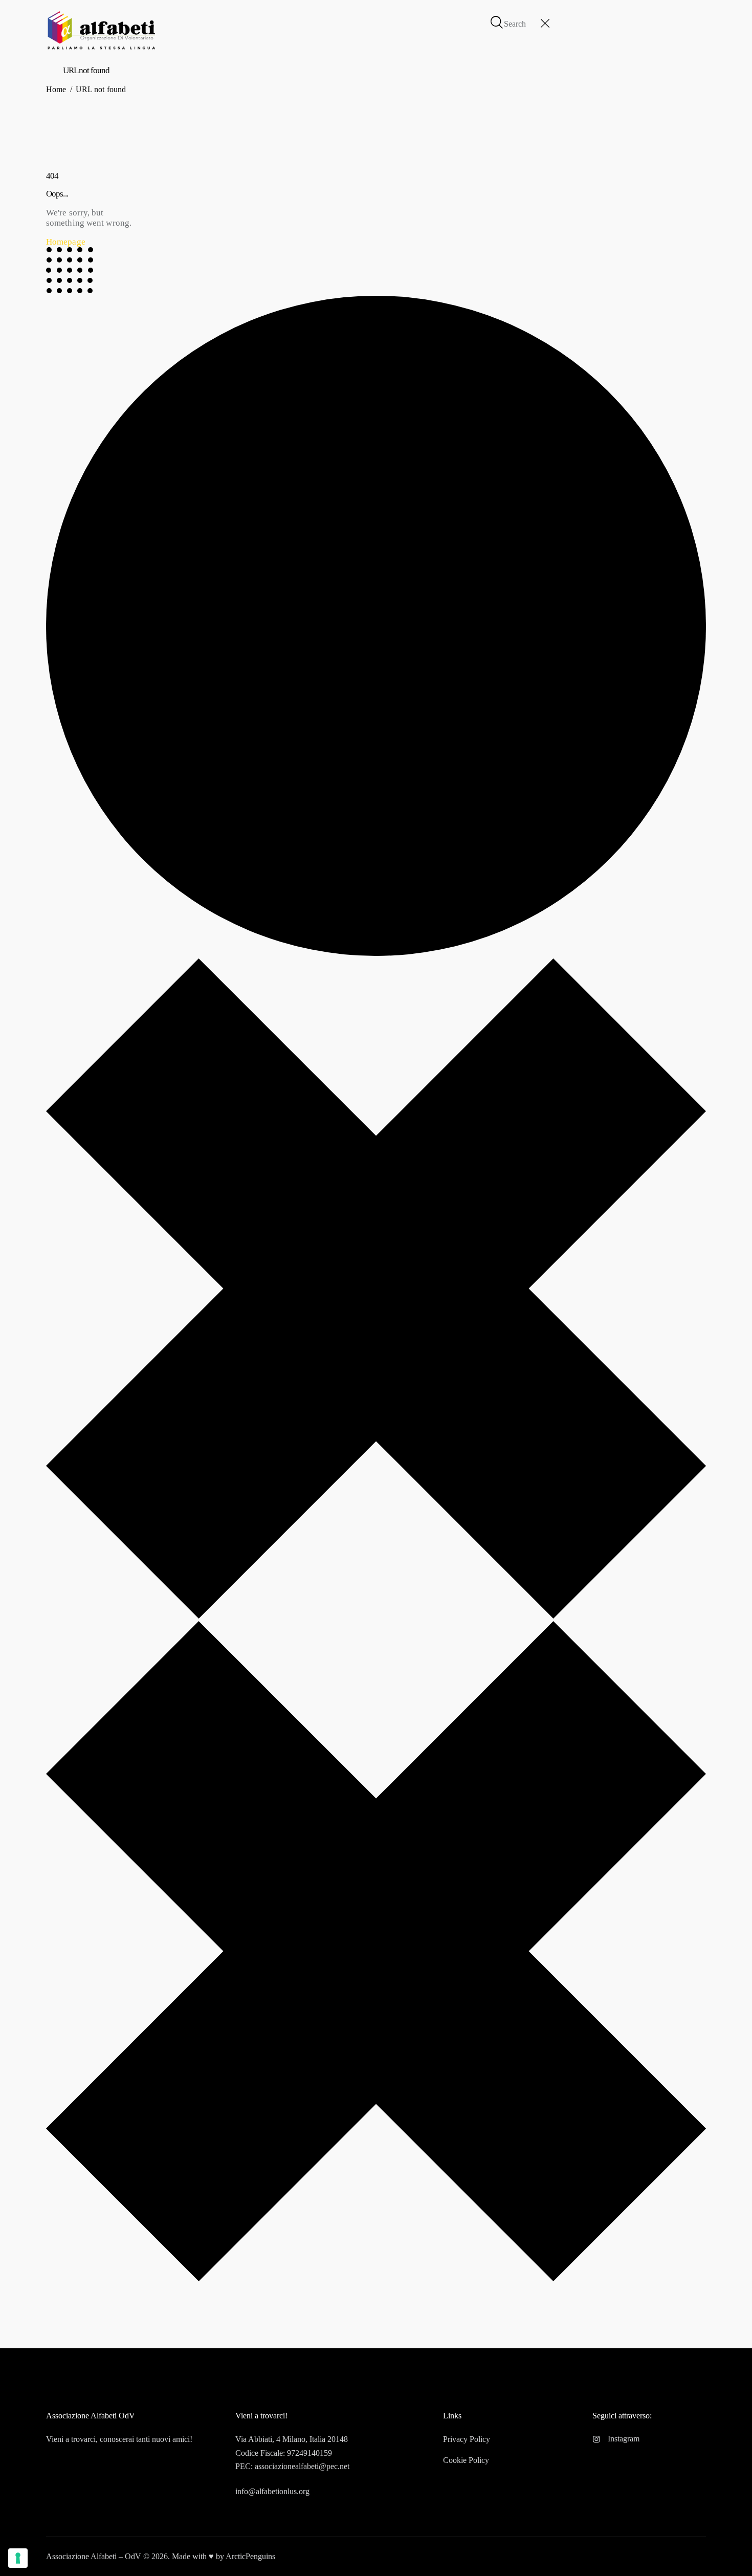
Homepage (66, 242)
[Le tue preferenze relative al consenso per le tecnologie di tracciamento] (18, 2558)
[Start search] (497, 23)
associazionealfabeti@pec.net (302, 2466)
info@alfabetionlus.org (272, 2491)
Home (56, 89)
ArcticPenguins (250, 2556)
